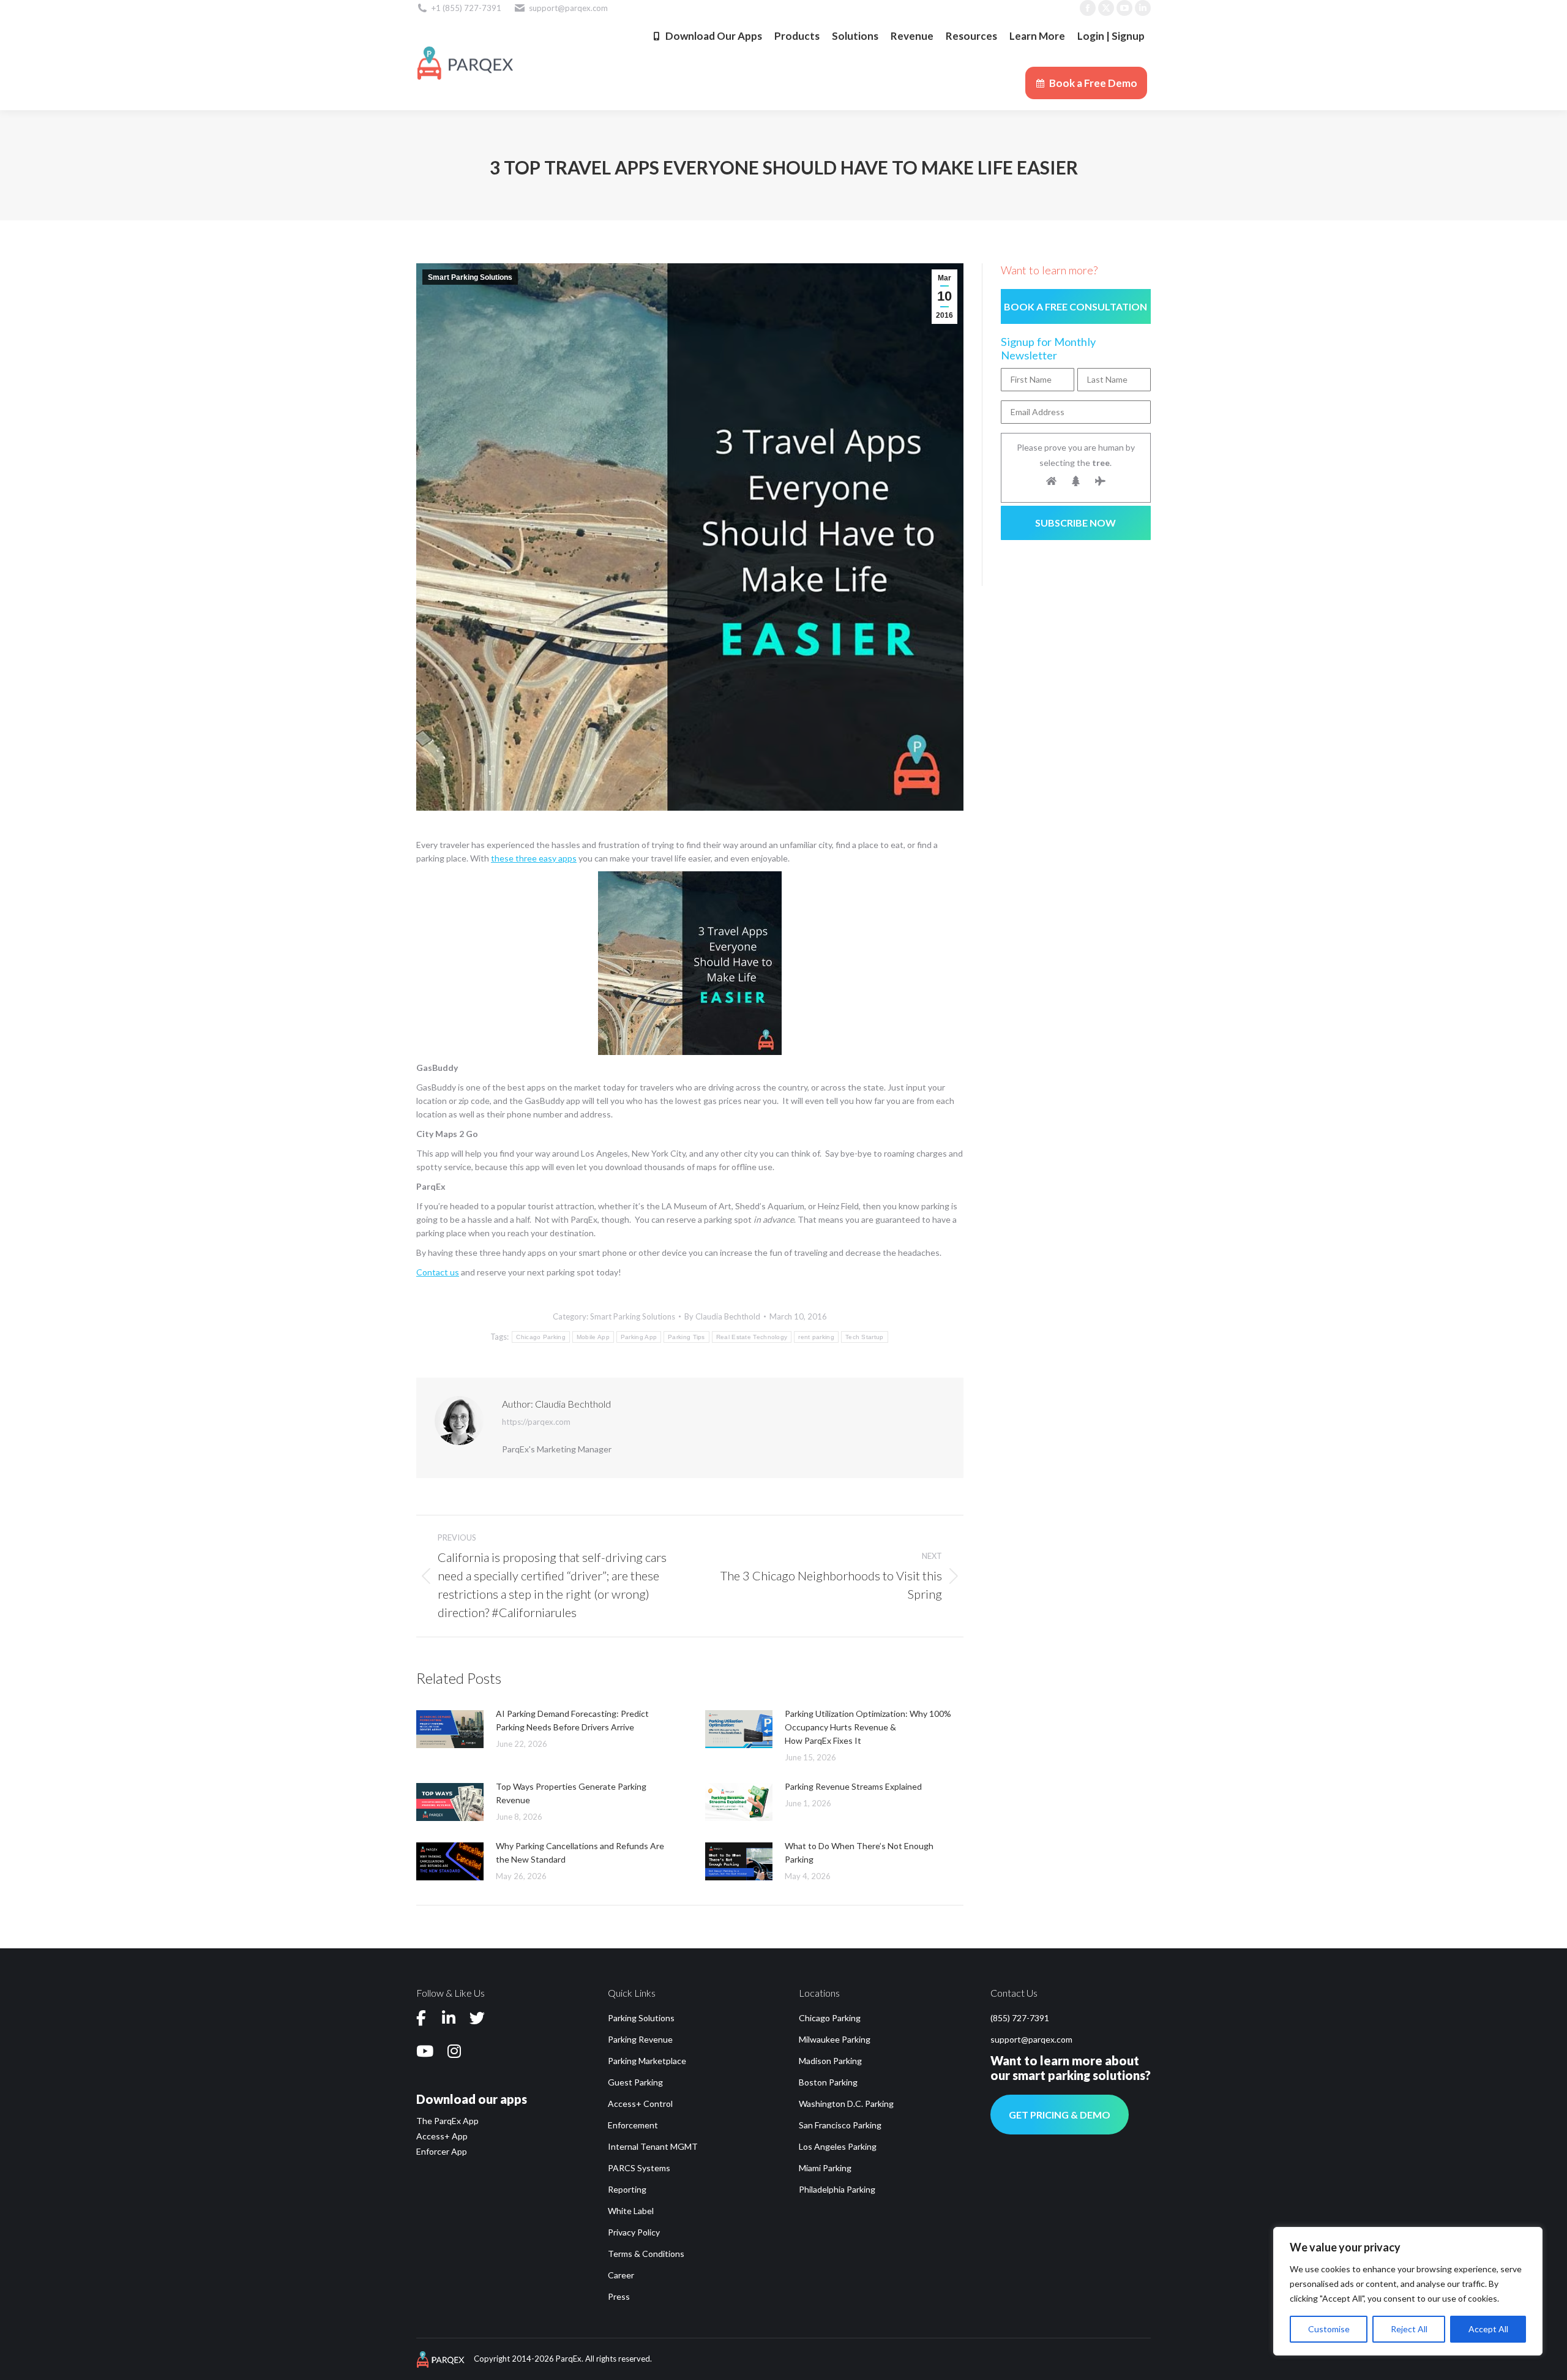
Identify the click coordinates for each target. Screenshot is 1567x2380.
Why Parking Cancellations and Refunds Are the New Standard (580, 1853)
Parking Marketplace (647, 2061)
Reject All (1409, 2329)
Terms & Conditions (646, 2254)
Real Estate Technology (752, 1337)
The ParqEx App (447, 2121)
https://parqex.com (536, 1422)
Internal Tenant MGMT (653, 2146)
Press (619, 2296)
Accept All (1488, 2329)
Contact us (438, 1272)
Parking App (639, 1337)
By (722, 1316)
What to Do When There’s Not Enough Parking (859, 1853)
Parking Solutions (641, 2018)
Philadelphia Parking (837, 2189)
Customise (1329, 2329)
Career (621, 2275)
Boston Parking (828, 2082)
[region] (1408, 2291)
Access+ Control (640, 2104)
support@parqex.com (1031, 2039)
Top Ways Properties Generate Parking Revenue (571, 1793)
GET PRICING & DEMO (1060, 2115)
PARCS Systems (639, 2168)
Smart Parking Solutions (470, 277)
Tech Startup (865, 1337)
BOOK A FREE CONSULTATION (1075, 306)
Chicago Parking (541, 1337)
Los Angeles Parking (838, 2146)
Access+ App (442, 2136)
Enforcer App (442, 2151)
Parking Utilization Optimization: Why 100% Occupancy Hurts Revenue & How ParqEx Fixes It (868, 1727)
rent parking (816, 1337)
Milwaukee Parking (835, 2039)
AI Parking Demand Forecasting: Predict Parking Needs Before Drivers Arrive (572, 1720)
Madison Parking (830, 2061)
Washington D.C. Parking (846, 2104)
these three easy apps (534, 858)
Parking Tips (686, 1337)
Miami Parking (825, 2168)
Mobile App (593, 1337)
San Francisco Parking (840, 2125)
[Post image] (450, 1729)
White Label (631, 2211)
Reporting (627, 2189)
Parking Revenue (640, 2039)
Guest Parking (635, 2082)
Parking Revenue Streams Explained (853, 1786)
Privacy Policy (634, 2232)
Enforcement (633, 2125)
